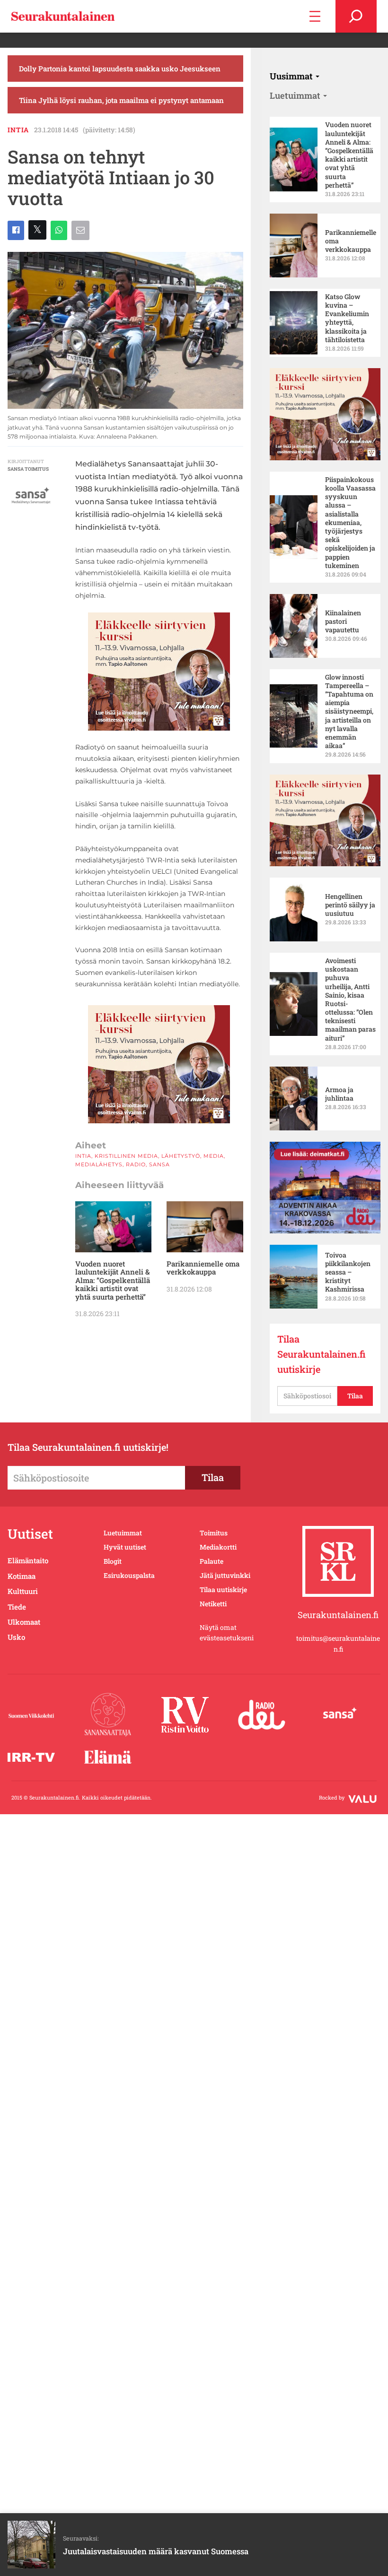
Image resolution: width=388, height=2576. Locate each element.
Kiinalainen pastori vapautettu (343, 621)
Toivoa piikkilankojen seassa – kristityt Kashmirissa (348, 1272)
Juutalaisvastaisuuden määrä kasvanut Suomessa (156, 2551)
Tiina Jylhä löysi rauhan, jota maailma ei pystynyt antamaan (121, 100)
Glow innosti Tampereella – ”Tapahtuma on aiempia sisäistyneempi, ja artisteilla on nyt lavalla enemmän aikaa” (349, 712)
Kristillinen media (126, 1156)
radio (136, 1164)
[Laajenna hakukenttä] (356, 16)
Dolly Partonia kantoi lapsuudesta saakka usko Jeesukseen (120, 69)
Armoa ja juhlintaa (339, 1094)
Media (214, 1156)
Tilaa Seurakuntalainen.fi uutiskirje (322, 1354)
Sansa (159, 1164)
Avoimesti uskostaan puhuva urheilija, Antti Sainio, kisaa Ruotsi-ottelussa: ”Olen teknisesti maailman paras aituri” (350, 999)
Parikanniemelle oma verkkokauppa (203, 1268)
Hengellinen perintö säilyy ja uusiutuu (350, 905)
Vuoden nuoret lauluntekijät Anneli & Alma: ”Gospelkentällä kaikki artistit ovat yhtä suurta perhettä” (113, 1280)
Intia (18, 130)
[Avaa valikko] (315, 16)
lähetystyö (181, 1156)
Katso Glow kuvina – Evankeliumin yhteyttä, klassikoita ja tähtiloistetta (347, 318)
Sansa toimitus (28, 469)
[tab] (295, 76)
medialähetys (99, 1164)
